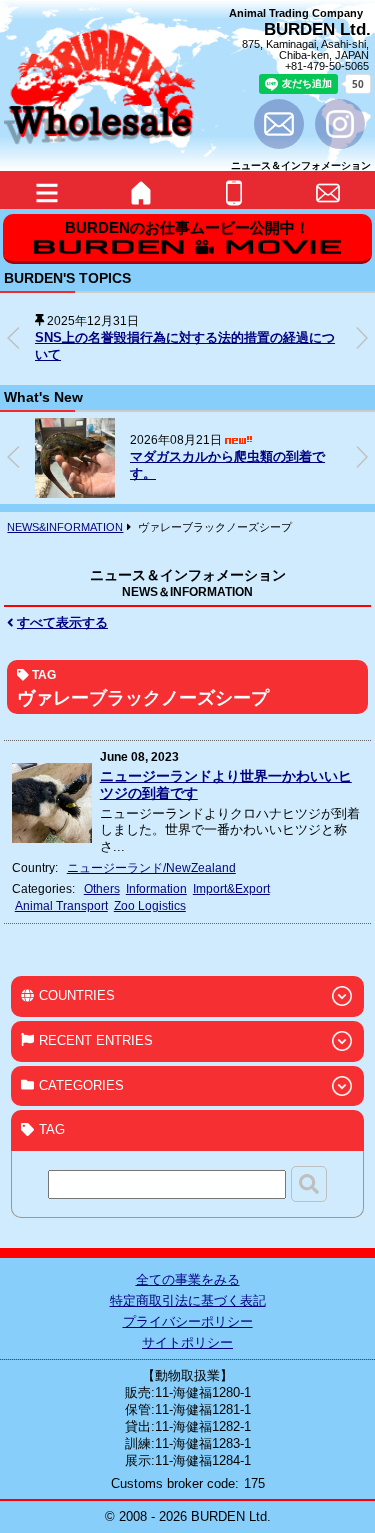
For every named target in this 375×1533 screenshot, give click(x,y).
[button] (362, 338)
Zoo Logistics (150, 905)
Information (156, 888)
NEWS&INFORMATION (65, 527)
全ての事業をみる (188, 1279)
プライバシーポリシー (188, 1321)
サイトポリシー (187, 1342)
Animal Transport (61, 905)
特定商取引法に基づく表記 (188, 1300)
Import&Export (231, 888)
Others (102, 888)
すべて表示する (62, 622)
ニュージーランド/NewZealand (151, 867)
